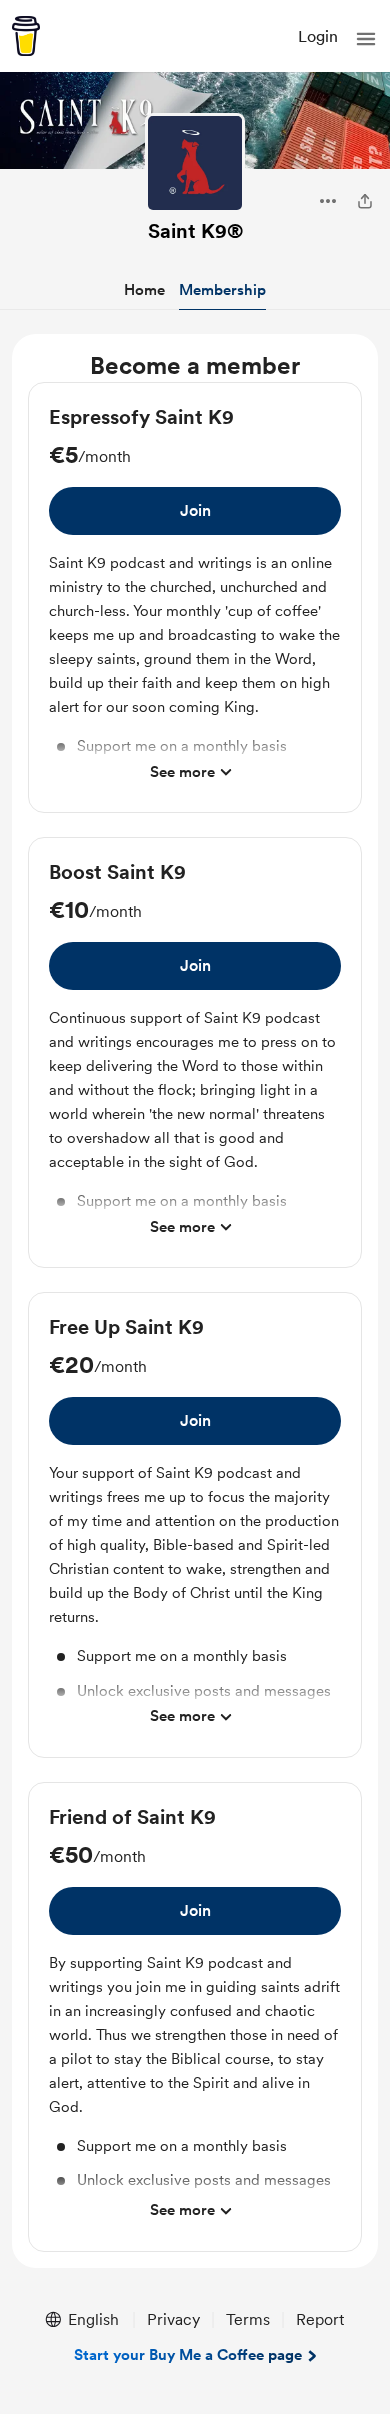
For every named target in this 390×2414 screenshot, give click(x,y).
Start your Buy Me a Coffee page (188, 2355)
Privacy (173, 2319)
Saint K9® (195, 231)
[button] (366, 39)
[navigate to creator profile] (195, 163)
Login (318, 36)
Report (320, 2319)
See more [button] (182, 772)
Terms (248, 2319)
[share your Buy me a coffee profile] (365, 201)
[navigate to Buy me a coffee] (26, 36)
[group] (195, 597)
